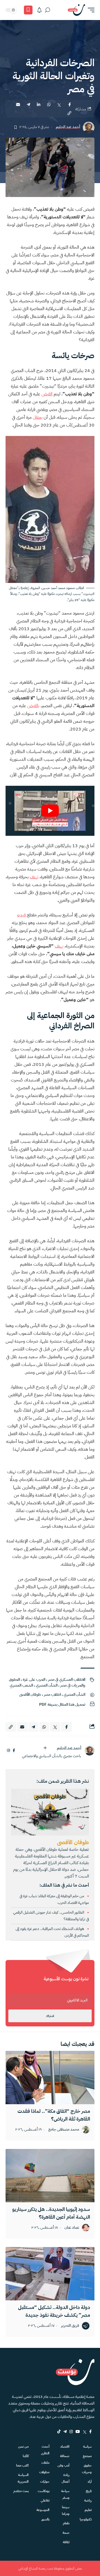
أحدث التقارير (45, 2450)
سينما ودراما (66, 2510)
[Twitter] (85, 2432)
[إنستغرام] (8, 1751)
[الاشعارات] (39, 10)
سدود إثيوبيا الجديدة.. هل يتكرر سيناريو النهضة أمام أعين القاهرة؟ (51, 2213)
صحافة (65, 2456)
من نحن (23, 2447)
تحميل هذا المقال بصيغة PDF (62, 1705)
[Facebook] (90, 2432)
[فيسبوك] (14, 1751)
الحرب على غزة (34, 1679)
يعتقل (38, 417)
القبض (47, 394)
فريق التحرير (70, 2326)
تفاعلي (45, 2500)
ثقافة (66, 2542)
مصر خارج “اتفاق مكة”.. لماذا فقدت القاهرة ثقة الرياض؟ (54, 2115)
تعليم (88, 2510)
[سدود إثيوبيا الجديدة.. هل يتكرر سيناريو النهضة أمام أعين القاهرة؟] (50, 2176)
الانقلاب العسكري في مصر (67, 1679)
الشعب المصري (21, 1685)
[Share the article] (69, 104)
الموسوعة (43, 2510)
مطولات (44, 2472)
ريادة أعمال (66, 2478)
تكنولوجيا (86, 2519)
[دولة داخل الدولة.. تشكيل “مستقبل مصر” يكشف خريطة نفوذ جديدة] (50, 2274)
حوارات (45, 2482)
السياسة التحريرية (23, 2478)
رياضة (88, 2500)
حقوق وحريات (87, 2469)
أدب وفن (63, 2465)
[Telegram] (65, 2432)
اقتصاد (65, 2447)
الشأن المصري (47, 1685)
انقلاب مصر (52, 1695)
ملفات (45, 2463)
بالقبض (33, 706)
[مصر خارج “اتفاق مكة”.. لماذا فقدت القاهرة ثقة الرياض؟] (50, 2078)
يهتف (59, 946)
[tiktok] (59, 2432)
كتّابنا (26, 2456)
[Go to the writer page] (89, 1751)
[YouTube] (78, 2432)
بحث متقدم (21, 2491)
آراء (90, 2482)
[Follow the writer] (45, 1748)
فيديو (21, 915)
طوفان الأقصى (30, 1695)
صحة (66, 2533)
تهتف (34, 877)
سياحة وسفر (65, 2494)
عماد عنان (72, 2228)
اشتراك (50, 2016)
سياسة (87, 2447)
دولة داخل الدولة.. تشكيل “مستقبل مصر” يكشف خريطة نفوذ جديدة (54, 2311)
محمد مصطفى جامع (64, 2130)
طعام (66, 2523)
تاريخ (89, 2491)
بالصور (45, 2519)
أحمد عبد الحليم (68, 127)
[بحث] (47, 10)
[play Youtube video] (50, 811)
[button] (90, 10)
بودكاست (44, 2491)
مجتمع (87, 2456)
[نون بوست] (76, 10)
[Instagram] (71, 2432)
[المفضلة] (28, 10)
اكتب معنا (22, 2465)
